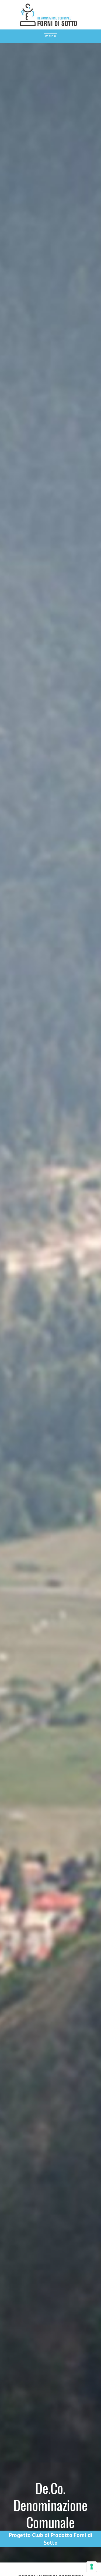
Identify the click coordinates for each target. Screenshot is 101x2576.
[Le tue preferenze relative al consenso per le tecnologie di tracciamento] (92, 2567)
